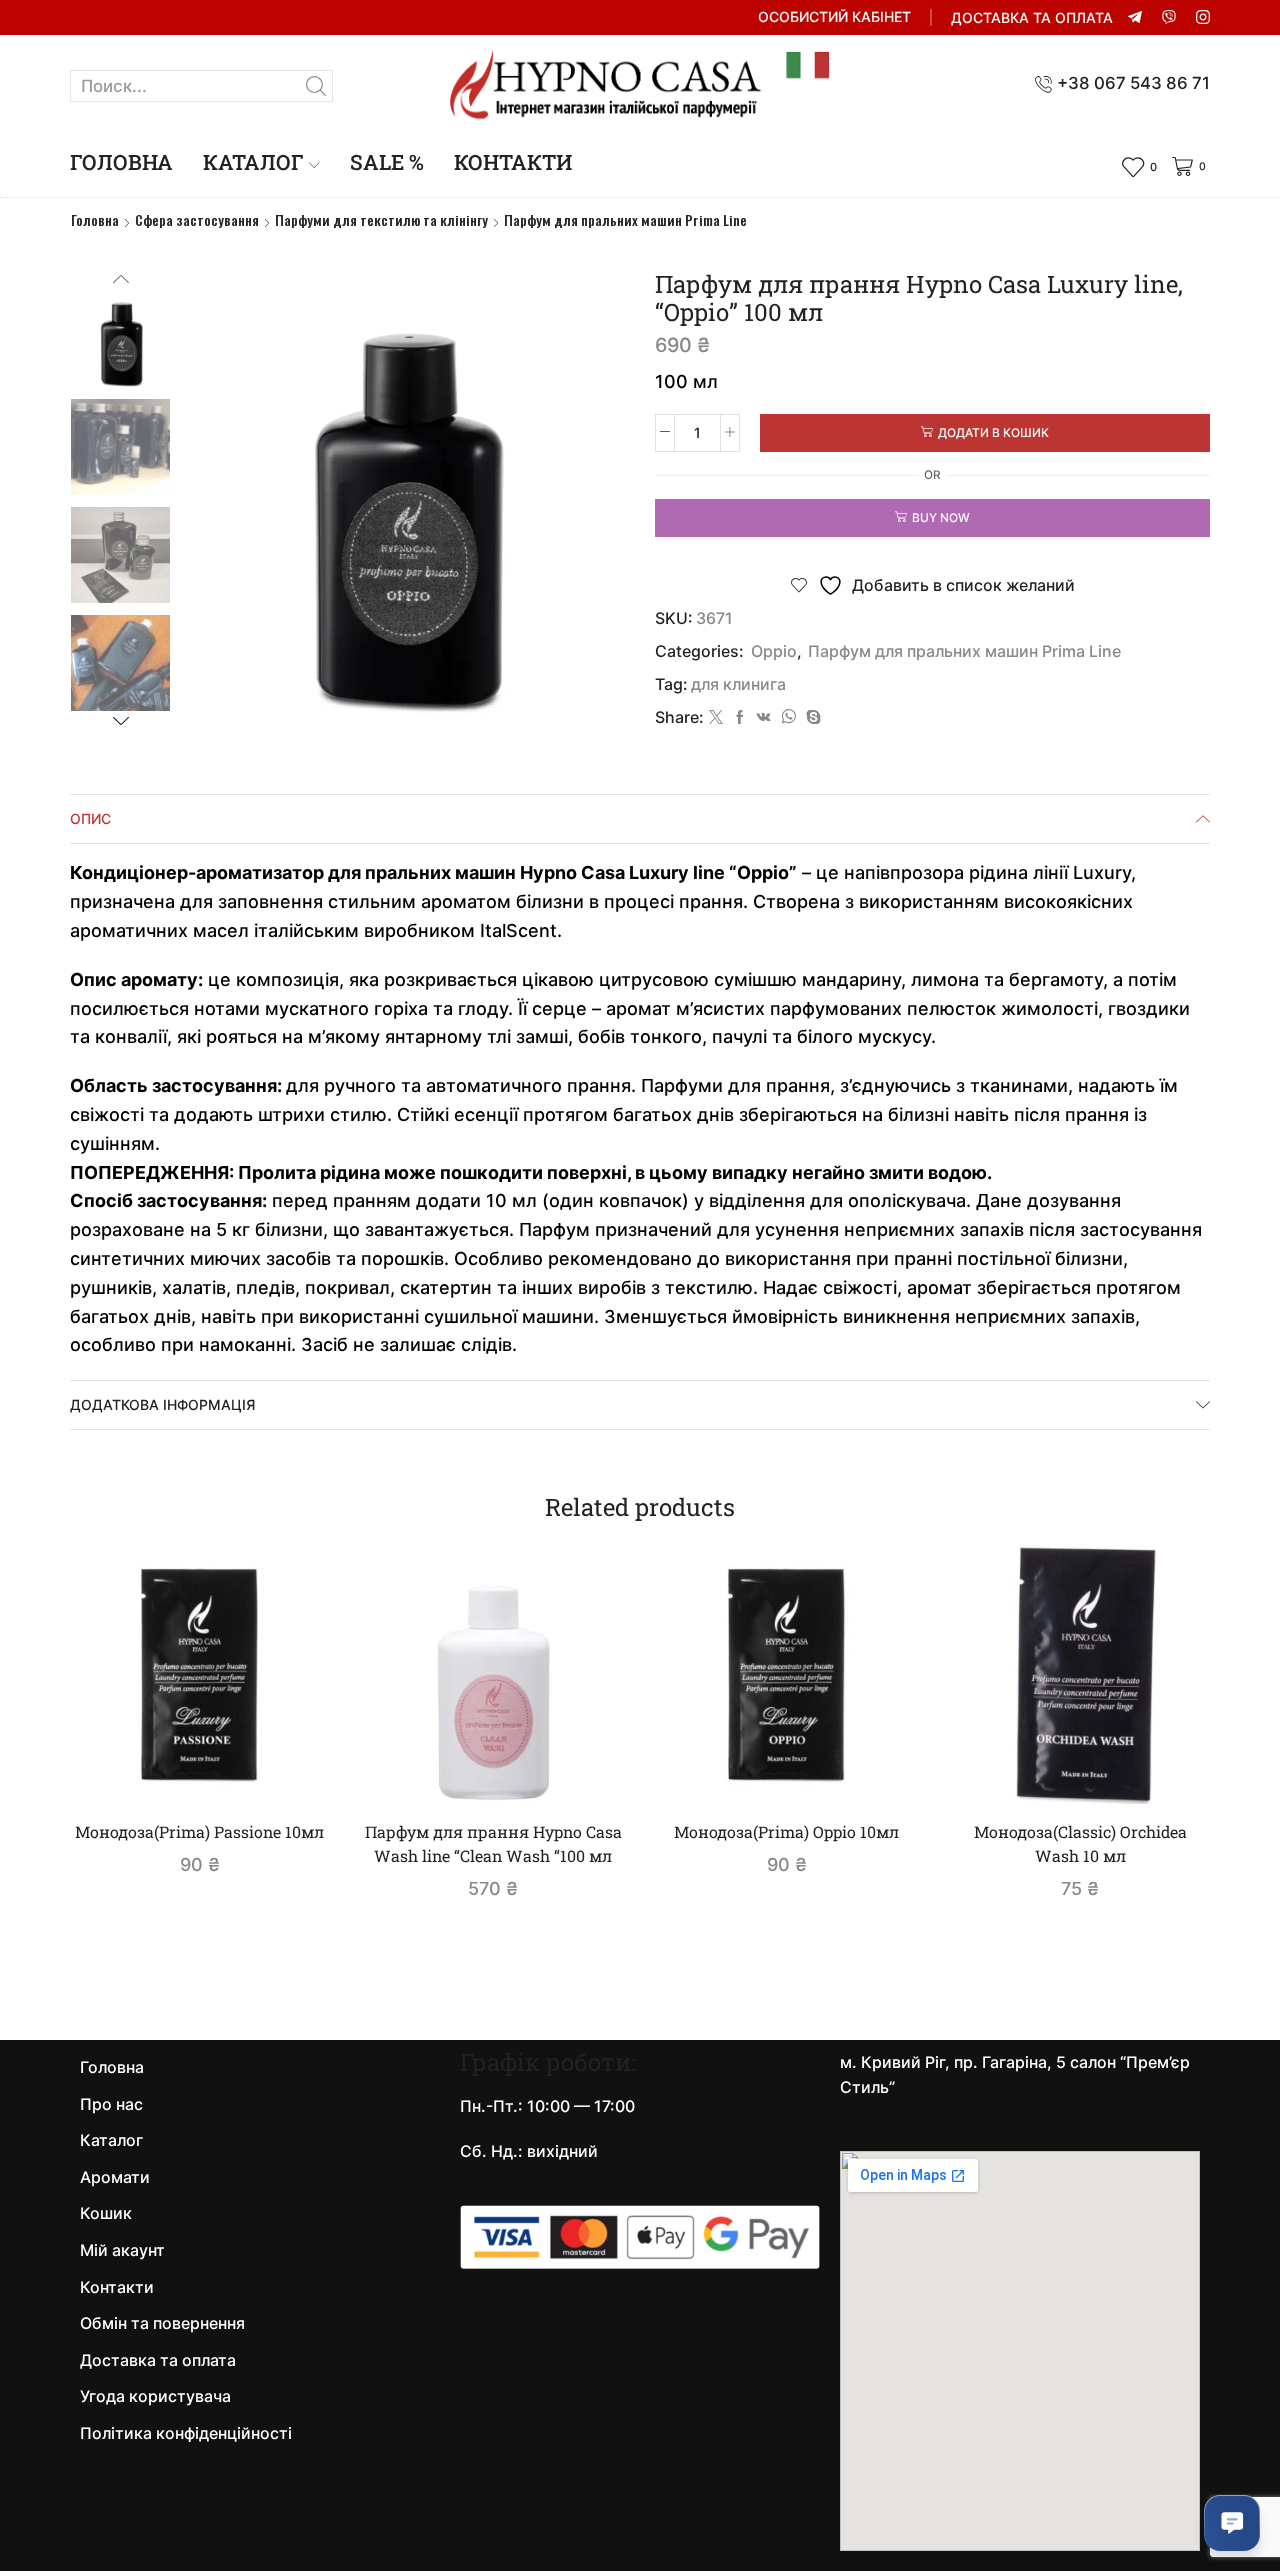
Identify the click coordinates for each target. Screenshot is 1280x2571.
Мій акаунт (122, 2250)
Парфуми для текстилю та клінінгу (381, 220)
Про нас (111, 2104)
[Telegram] (1135, 18)
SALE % (387, 162)
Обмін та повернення (162, 2323)
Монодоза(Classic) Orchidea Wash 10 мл (1080, 1843)
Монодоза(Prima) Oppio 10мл (786, 1831)
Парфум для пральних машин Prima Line (625, 220)
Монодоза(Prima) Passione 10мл (199, 1831)
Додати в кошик (993, 432)
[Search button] (317, 86)
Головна (121, 162)
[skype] (811, 717)
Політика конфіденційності (186, 2433)
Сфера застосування (197, 220)
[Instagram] (1203, 18)
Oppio (774, 651)
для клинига (738, 684)
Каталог (253, 162)
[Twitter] (716, 717)
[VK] (764, 717)
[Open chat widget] (1232, 2523)
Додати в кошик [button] (210, 1771)
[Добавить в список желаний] (287, 1772)
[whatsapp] (788, 717)
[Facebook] (740, 717)
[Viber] (1169, 18)
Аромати (115, 2177)
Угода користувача (155, 2396)
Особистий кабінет (834, 16)
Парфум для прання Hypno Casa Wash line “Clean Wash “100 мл (493, 1843)
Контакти (513, 162)
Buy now (941, 517)
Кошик (106, 2213)
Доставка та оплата (1032, 17)
